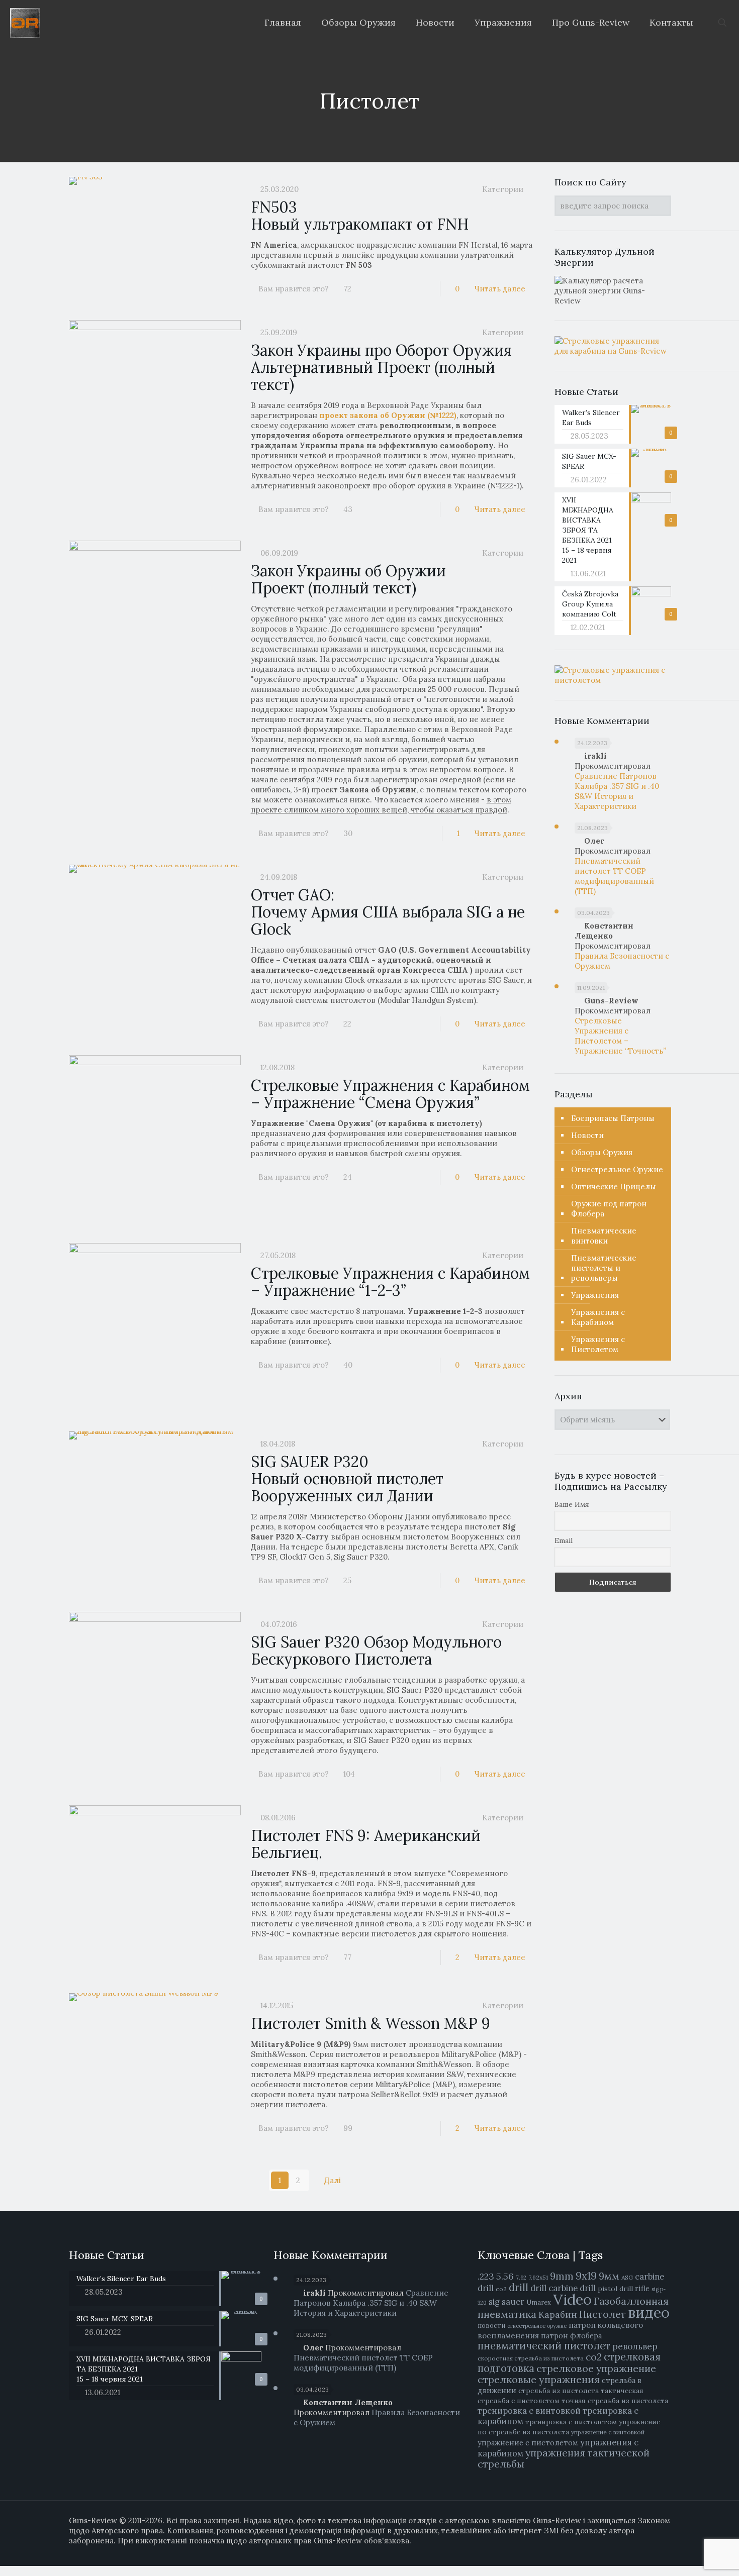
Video (572, 2299)
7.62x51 (538, 2277)
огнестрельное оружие (537, 2326)
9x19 (586, 2276)
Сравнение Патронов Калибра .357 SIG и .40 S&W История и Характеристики (617, 791)
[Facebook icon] (625, 2551)
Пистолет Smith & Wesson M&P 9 (371, 2023)
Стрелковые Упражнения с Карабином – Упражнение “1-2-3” (390, 1282)
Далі (333, 2180)
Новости (587, 1135)
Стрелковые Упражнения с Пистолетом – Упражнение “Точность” (620, 1036)
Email (564, 1540)
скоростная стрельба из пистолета (531, 2358)
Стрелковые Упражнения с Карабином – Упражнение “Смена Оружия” (390, 1094)
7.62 (521, 2278)
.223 (486, 2276)
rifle (642, 2288)
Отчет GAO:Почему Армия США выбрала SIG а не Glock (388, 912)
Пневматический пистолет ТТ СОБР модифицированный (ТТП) (614, 876)
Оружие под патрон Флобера (609, 1209)
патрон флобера (571, 2336)
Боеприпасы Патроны (613, 1118)
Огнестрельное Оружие (617, 1169)
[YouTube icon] (646, 2551)
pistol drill (615, 2289)
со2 (594, 2357)
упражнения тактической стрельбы (564, 2458)
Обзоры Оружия (602, 1152)
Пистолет (603, 2314)
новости (491, 2326)
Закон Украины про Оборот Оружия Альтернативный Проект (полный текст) (381, 367)
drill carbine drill (563, 2288)
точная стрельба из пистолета (615, 2401)
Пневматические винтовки (604, 1236)
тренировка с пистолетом (571, 2422)
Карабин (558, 2314)
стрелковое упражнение (596, 2368)
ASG (627, 2277)
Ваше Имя (572, 1504)
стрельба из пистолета (559, 2391)
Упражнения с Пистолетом (598, 1344)
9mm (562, 2276)
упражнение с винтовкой (608, 2432)
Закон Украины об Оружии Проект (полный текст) (348, 579)
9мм (609, 2276)
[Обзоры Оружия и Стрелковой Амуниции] (25, 23)
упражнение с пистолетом (528, 2443)
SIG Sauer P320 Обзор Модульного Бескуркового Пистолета (376, 1651)
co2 (501, 2289)
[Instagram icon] (656, 2551)
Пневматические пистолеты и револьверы (604, 1268)
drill (519, 2288)
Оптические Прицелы (614, 1187)
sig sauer (506, 2302)
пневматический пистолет (544, 2346)
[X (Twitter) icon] (635, 2551)
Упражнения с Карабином (598, 1317)
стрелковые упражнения (539, 2379)
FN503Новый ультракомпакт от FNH (360, 216)
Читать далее (500, 289)
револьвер (635, 2346)
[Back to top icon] (698, 2561)
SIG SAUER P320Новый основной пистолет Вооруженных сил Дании (347, 1479)
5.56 (505, 2276)
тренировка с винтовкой (529, 2411)
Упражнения (595, 1295)
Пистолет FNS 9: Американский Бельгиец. (366, 1844)
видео (649, 2312)
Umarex (539, 2302)
